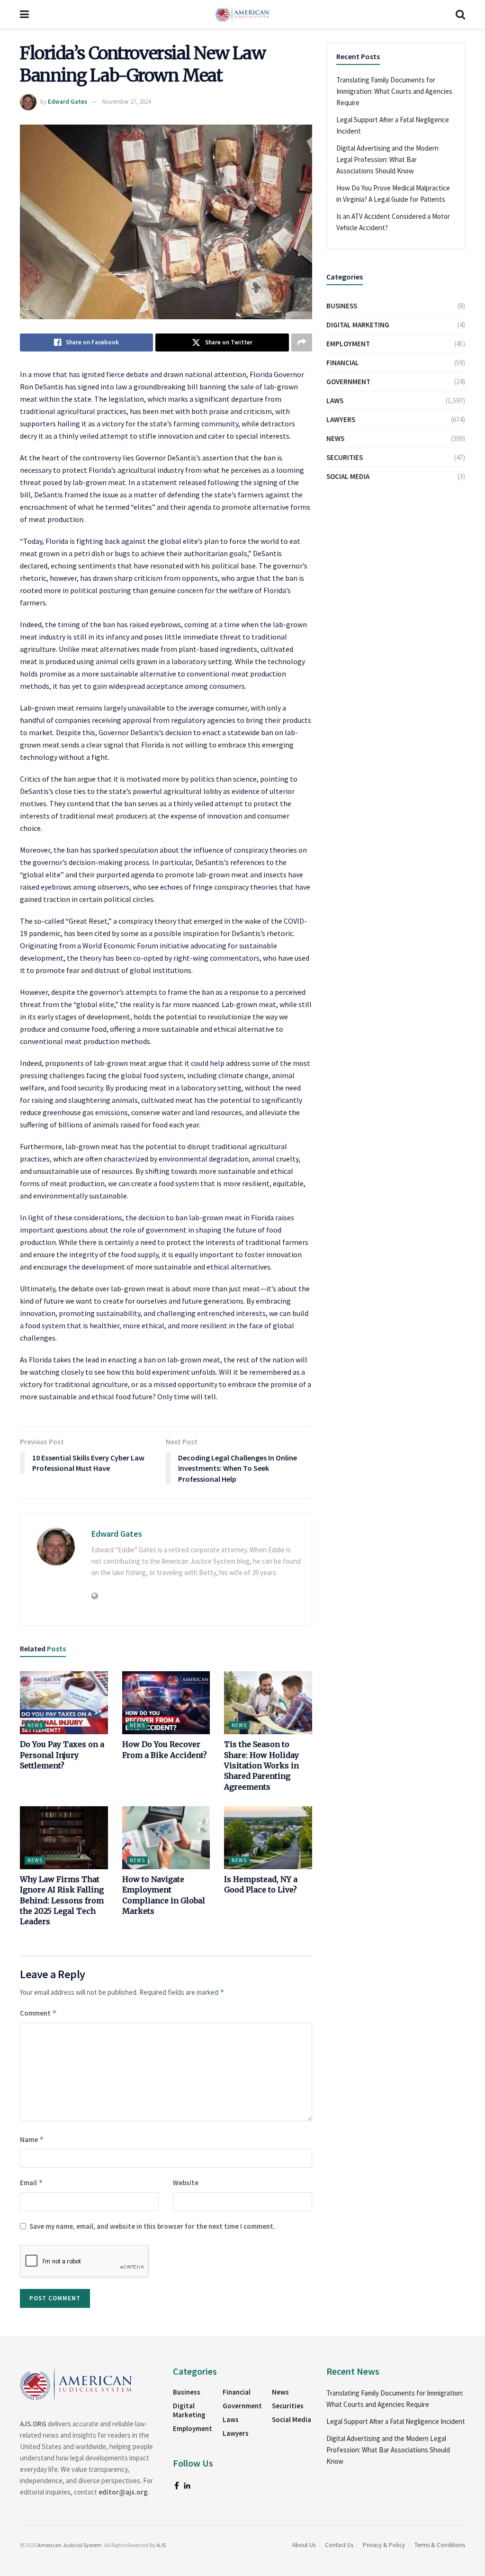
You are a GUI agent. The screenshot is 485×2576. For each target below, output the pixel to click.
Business (342, 306)
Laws (335, 401)
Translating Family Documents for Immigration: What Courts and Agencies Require (394, 91)
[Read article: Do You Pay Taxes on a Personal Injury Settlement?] (64, 1703)
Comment (38, 2013)
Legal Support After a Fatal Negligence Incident (396, 2421)
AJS (161, 2545)
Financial (343, 363)
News (35, 1725)
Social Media (348, 476)
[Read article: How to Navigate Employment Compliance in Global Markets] (166, 1838)
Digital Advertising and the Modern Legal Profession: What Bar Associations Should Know (387, 159)
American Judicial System (69, 2545)
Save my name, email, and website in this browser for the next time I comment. (152, 2226)
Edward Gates (67, 102)
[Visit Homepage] (242, 14)
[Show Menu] (24, 14)
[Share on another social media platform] (302, 342)
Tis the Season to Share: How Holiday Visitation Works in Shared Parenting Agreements (261, 1765)
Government (348, 382)
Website (186, 2183)
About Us (304, 2545)
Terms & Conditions (440, 2545)
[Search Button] (460, 14)
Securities (345, 457)
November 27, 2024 (126, 102)
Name (32, 2139)
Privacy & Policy (384, 2545)
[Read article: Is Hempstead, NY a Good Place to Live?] (268, 1838)
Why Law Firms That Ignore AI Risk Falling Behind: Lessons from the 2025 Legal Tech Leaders (62, 1900)
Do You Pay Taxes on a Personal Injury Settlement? (62, 1755)
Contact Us (339, 2545)
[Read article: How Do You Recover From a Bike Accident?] (166, 1703)
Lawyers (341, 419)
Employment (348, 344)
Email (31, 2183)
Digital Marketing (358, 325)
